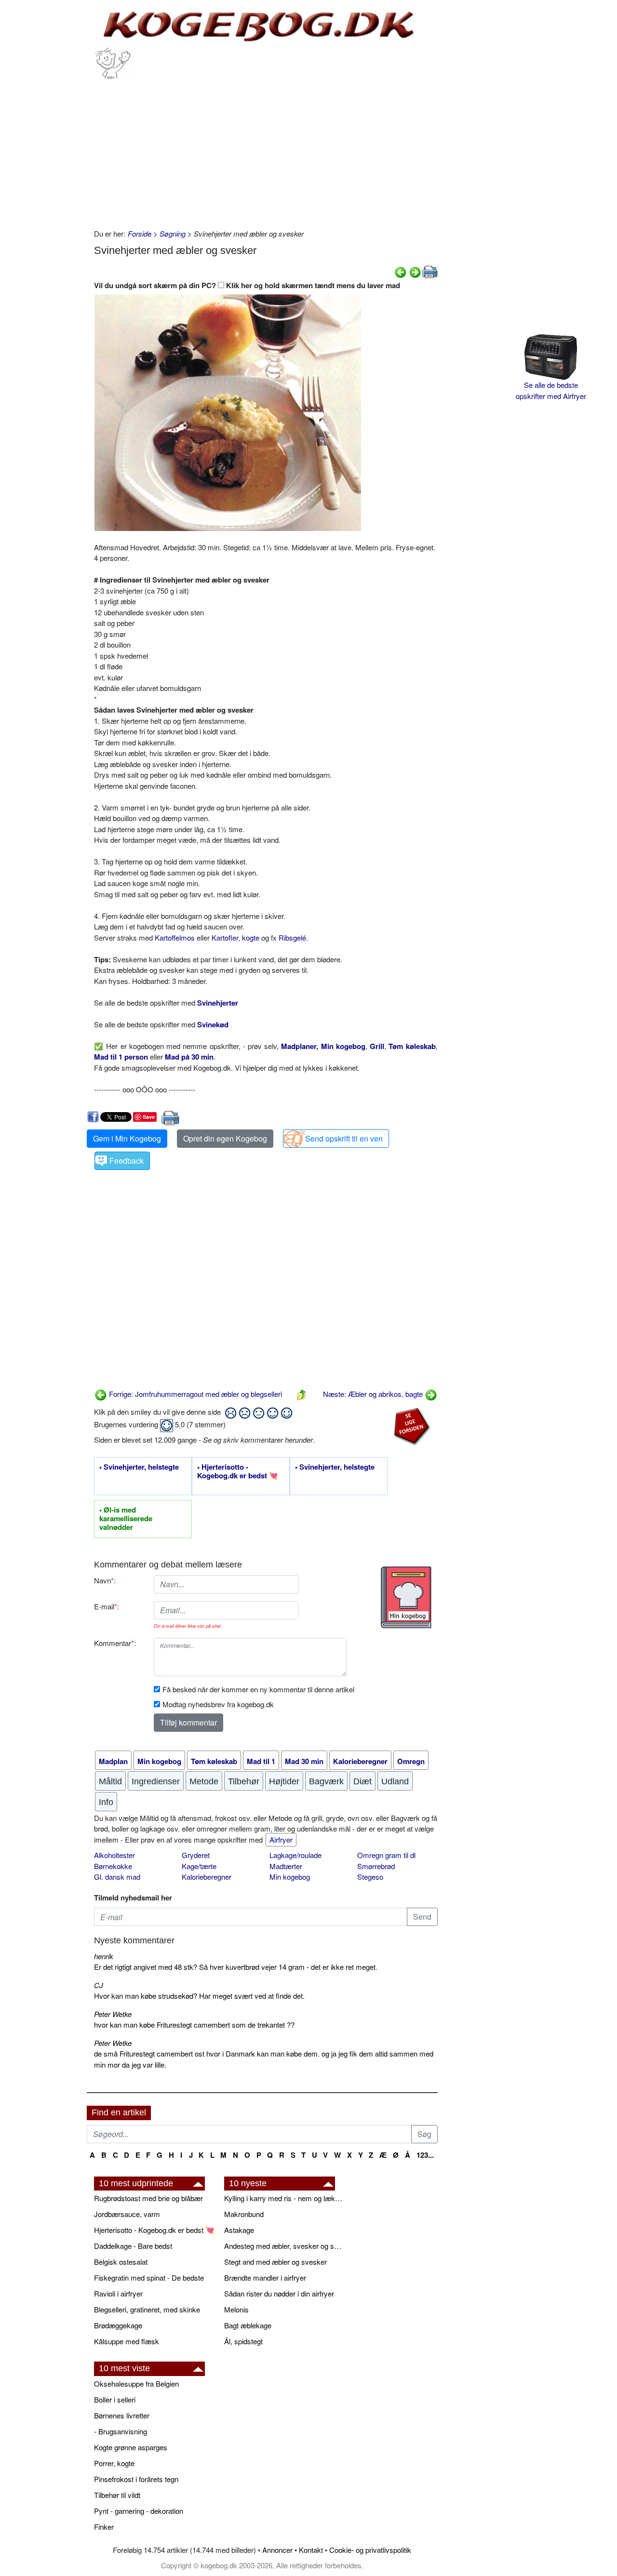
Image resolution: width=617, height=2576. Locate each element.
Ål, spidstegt (243, 2341)
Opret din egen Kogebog (225, 1138)
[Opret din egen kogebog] (406, 1597)
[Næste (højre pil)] (415, 271)
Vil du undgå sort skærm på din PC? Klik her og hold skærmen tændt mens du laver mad (247, 285)
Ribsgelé (292, 937)
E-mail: (107, 1606)
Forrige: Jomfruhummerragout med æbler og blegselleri (194, 1394)
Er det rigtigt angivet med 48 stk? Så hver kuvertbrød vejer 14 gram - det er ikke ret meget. (236, 1967)
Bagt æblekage (248, 2325)
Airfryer (281, 1839)
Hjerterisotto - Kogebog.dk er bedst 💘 (154, 2230)
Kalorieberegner (207, 1877)
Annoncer (277, 2550)
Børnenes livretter (122, 2415)
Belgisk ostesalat (121, 2262)
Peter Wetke (113, 2014)
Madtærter (286, 1866)
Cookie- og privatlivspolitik (370, 2550)
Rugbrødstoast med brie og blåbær (148, 2198)
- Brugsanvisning (121, 2431)
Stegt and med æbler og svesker (275, 2262)
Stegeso (370, 1877)
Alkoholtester (114, 1855)
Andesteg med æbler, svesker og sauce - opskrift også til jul (284, 2246)
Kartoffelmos (175, 937)
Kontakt (311, 2550)
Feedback (127, 1161)
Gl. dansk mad (117, 1877)
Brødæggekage (118, 2325)
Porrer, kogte (114, 2463)
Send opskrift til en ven (344, 1138)
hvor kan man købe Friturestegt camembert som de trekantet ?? (194, 2025)
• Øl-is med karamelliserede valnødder (126, 1519)
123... (425, 2155)
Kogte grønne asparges (131, 2447)
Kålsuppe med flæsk (127, 2341)
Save (149, 1117)
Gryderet (196, 1855)
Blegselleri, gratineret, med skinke (147, 2309)
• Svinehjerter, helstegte (139, 1467)
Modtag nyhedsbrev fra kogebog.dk (218, 1704)
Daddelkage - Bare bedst (133, 2246)
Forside (140, 233)
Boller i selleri (115, 2399)
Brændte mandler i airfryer (265, 2277)
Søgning (173, 233)
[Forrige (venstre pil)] (401, 271)
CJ (99, 1985)
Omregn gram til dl (386, 1855)
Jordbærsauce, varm (127, 2214)
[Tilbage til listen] (302, 1394)
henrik (104, 1956)
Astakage (239, 2230)
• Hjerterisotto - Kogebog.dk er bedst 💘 (238, 1472)
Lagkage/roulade (295, 1855)
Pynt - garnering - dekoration (139, 2511)
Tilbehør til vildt (117, 2495)
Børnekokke (113, 1866)
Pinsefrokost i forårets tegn (136, 2479)
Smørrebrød (376, 1866)
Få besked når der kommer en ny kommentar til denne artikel (258, 1689)
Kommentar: (115, 1643)
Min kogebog (290, 1877)
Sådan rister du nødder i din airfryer (279, 2293)
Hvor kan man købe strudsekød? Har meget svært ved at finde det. (199, 1996)
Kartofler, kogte (235, 937)
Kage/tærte (199, 1866)
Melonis (236, 2309)
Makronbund (244, 2214)
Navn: (105, 1580)
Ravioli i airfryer (118, 2293)
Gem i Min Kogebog (127, 1138)
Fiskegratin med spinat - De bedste (149, 2277)
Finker (104, 2527)
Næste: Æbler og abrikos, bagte (374, 1394)
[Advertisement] (266, 151)
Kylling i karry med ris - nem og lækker (284, 2198)
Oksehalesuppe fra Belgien (136, 2383)
